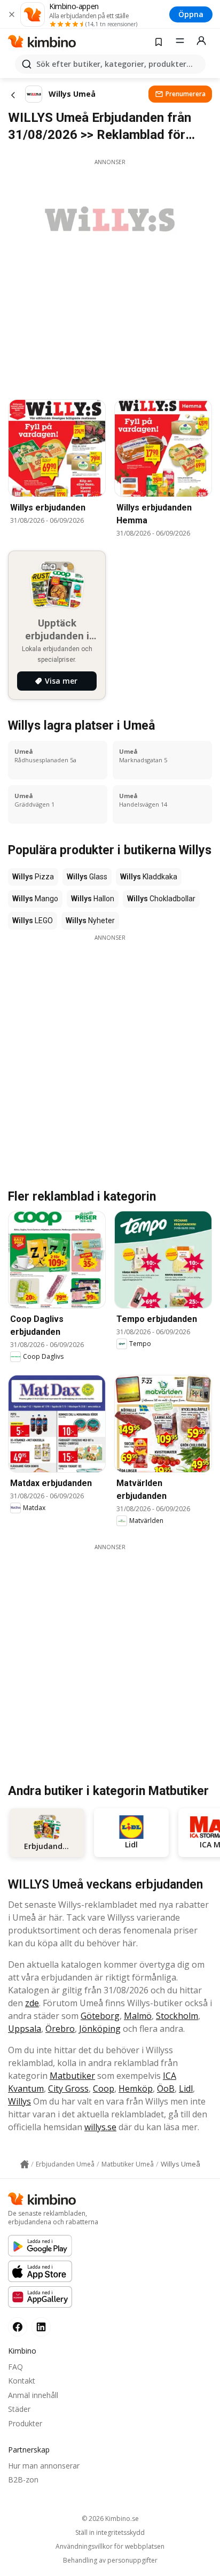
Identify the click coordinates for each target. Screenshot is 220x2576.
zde (32, 2003)
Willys (19, 2101)
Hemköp (136, 2088)
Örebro (60, 2029)
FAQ (15, 2367)
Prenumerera (186, 94)
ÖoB (166, 2088)
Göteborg (100, 2016)
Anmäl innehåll (33, 2395)
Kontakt (22, 2381)
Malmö (138, 2016)
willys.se (100, 2127)
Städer (19, 2409)
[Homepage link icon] (25, 2164)
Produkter (25, 2423)
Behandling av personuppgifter (110, 2560)
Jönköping (100, 2029)
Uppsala (25, 2029)
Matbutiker (72, 2076)
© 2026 (110, 2519)
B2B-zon (23, 2480)
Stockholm (177, 2016)
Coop (104, 2088)
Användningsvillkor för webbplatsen (110, 2547)
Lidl (186, 2088)
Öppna (191, 14)
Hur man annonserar (44, 2466)
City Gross (68, 2088)
